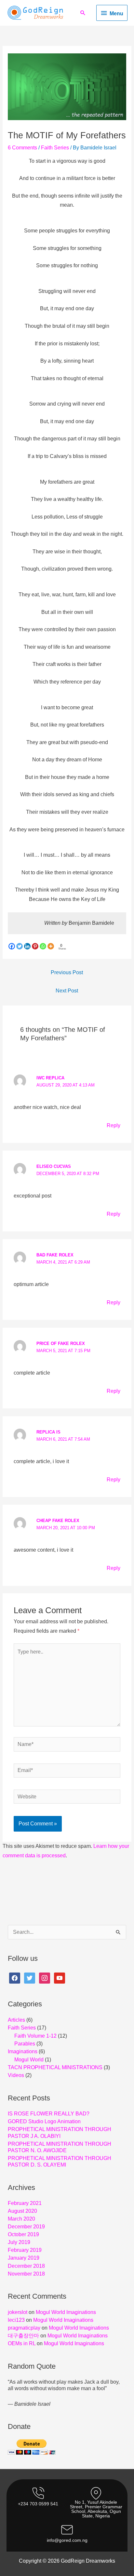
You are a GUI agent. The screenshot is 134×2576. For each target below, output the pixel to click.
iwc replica (50, 1078)
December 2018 (26, 2266)
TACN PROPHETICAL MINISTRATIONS (55, 2067)
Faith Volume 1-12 (35, 2036)
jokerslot (18, 2312)
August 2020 (22, 2211)
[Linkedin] (27, 946)
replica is (48, 1432)
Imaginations (23, 2051)
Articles (16, 2020)
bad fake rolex (55, 1255)
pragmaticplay (24, 2328)
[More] (51, 946)
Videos (16, 2075)
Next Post (67, 991)
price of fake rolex (61, 1343)
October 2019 (23, 2234)
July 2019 (19, 2242)
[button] (83, 13)
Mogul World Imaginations (66, 2312)
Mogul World (29, 2060)
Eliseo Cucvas (54, 1166)
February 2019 (25, 2250)
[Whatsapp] (43, 946)
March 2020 (21, 2219)
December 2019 (26, 2227)
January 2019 (24, 2258)
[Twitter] (20, 946)
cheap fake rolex (58, 1521)
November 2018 (26, 2274)
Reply (114, 1125)
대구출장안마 (23, 2336)
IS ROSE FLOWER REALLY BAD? (49, 2114)
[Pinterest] (35, 946)
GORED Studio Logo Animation (44, 2121)
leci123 (16, 2320)
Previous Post (67, 972)
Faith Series (55, 148)
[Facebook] (12, 946)
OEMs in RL (22, 2343)
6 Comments (22, 148)
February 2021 (25, 2203)
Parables (25, 2044)
